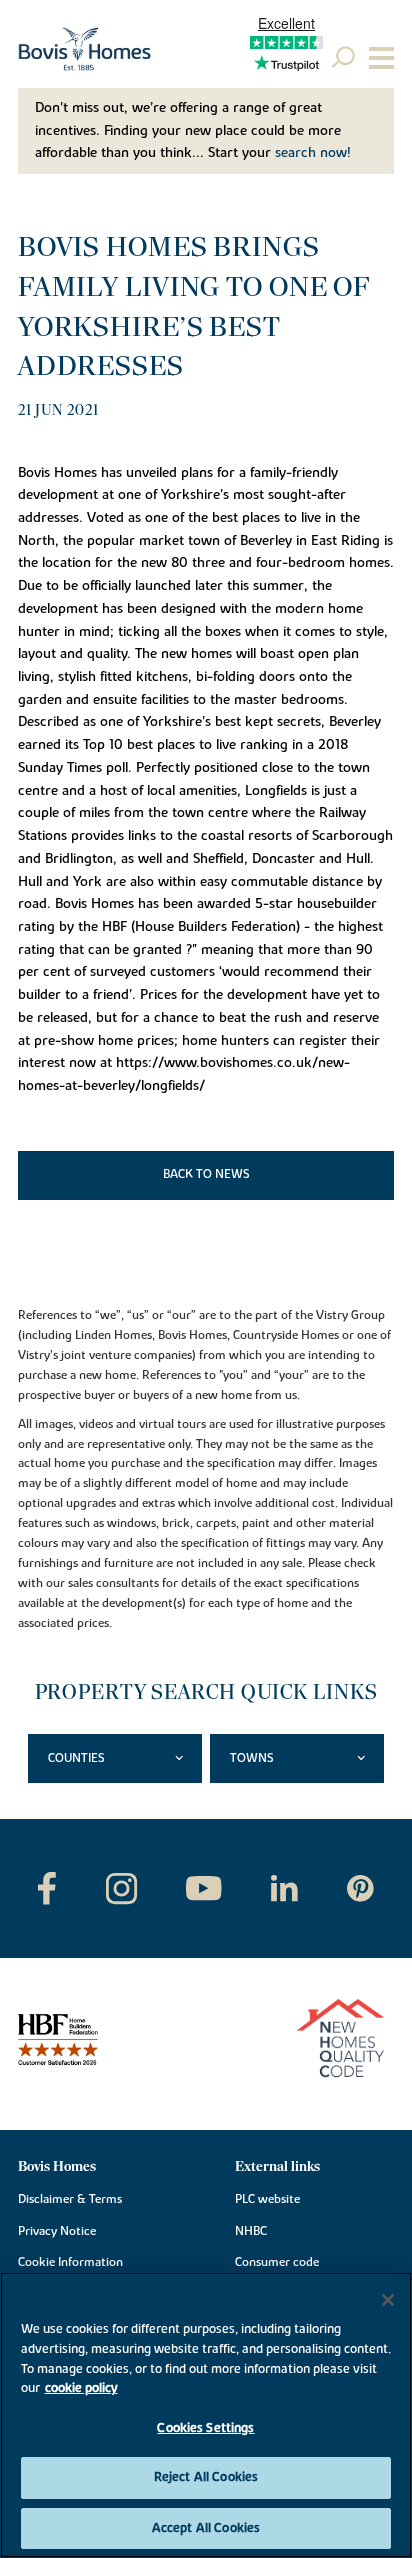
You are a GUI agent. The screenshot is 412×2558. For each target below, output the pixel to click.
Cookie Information (70, 2262)
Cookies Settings (205, 2428)
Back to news (206, 1174)
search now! (313, 153)
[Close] (388, 2300)
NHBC (251, 2231)
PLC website (267, 2199)
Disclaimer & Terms (70, 2199)
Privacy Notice (57, 2231)
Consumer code (277, 2262)
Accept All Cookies (206, 2528)
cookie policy (81, 2388)
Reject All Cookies (206, 2477)
